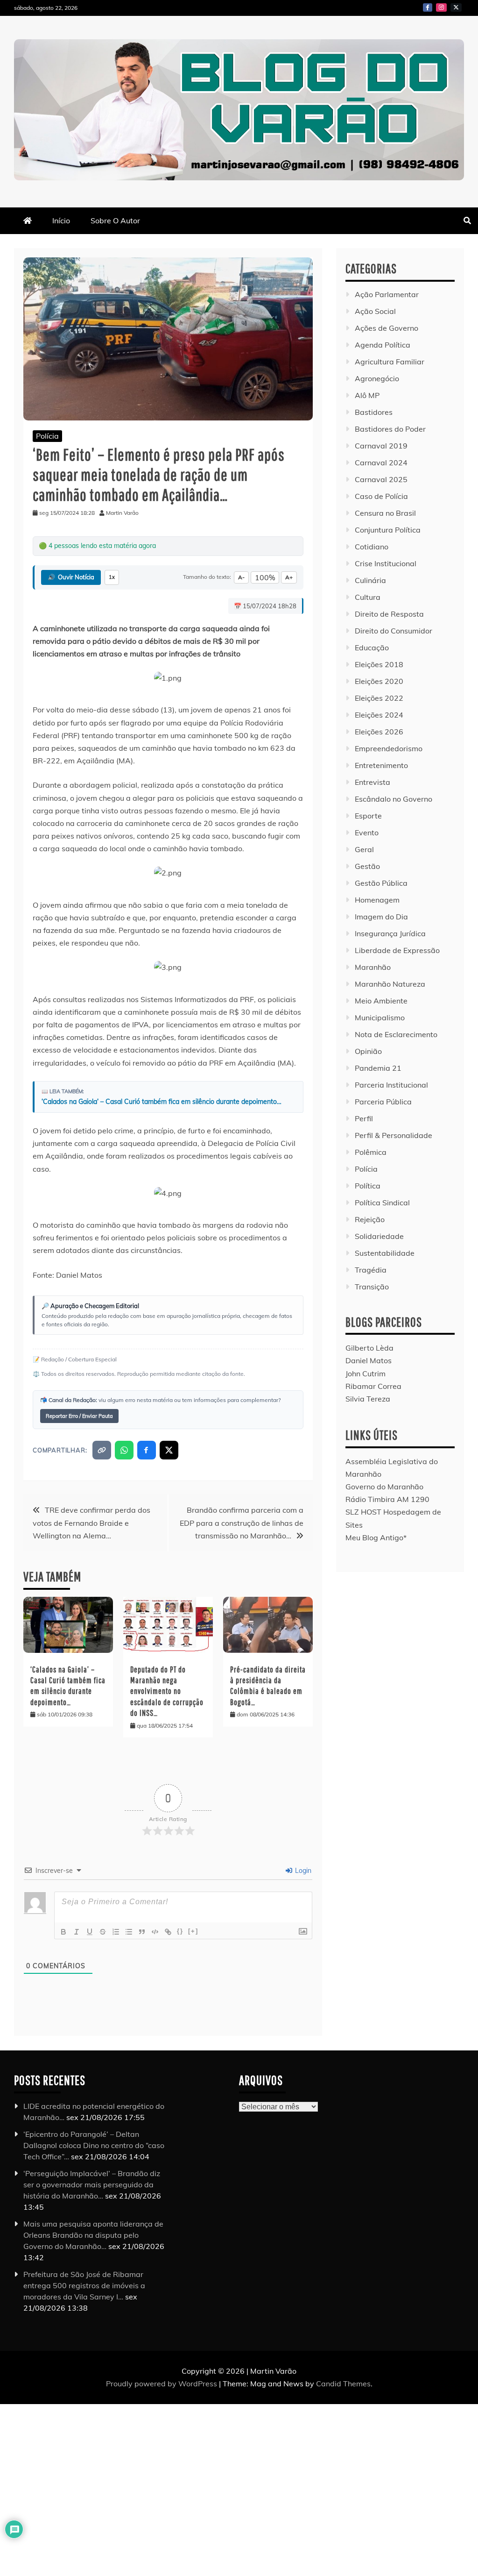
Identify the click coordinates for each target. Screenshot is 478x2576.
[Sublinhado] (90, 1932)
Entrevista (373, 782)
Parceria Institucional (391, 1085)
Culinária (370, 580)
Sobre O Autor (115, 221)
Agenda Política (383, 345)
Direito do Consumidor (394, 631)
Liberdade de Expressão (397, 950)
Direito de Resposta (389, 614)
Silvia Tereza (368, 1399)
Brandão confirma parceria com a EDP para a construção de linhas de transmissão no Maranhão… (242, 1523)
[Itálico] (77, 1932)
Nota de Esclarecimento (396, 1034)
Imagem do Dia (381, 917)
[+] (193, 1931)
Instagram (441, 7)
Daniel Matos (369, 1360)
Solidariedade (379, 1236)
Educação (372, 648)
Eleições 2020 (379, 681)
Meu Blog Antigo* (376, 1537)
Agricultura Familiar (390, 362)
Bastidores (374, 412)
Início (61, 221)
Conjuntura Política (388, 530)
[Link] (168, 1932)
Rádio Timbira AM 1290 (387, 1499)
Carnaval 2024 (381, 463)
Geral (364, 849)
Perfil (364, 1118)
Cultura (368, 597)
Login (302, 1871)
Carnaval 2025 (381, 479)
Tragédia (371, 1270)
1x (112, 577)
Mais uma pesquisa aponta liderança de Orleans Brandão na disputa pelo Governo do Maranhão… (93, 2235)
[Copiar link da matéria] (102, 1450)
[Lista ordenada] (116, 1932)
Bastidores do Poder (390, 429)
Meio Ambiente (381, 1001)
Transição (372, 1287)
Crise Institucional (386, 563)
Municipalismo (380, 1018)
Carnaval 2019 (381, 446)
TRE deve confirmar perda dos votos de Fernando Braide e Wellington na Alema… (91, 1523)
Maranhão (373, 967)
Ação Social (375, 311)
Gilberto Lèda (369, 1348)
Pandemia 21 (378, 1068)
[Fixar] (103, 1932)
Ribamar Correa (373, 1386)
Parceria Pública (383, 1102)
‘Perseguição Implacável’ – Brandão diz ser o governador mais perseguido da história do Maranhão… (92, 2185)
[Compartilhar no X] (169, 1450)
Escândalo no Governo (394, 799)
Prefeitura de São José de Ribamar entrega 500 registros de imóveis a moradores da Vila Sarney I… (84, 2285)
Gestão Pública (381, 883)
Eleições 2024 (379, 715)
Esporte (368, 816)
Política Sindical (382, 1203)
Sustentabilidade (385, 1253)
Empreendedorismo (389, 748)
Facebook (428, 7)
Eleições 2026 (379, 732)
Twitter (456, 7)
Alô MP (367, 395)
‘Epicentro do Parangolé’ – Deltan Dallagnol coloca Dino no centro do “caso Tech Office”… (94, 2145)
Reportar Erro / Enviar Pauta (79, 1416)
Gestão (367, 866)
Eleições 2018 (379, 664)
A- (241, 577)
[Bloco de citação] (142, 1932)
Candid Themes (343, 2384)
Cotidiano (372, 547)
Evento (367, 833)
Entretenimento (381, 765)
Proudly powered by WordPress (162, 2384)
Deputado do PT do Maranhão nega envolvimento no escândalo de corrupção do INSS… (167, 1691)
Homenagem (377, 900)
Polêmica (371, 1152)
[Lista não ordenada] (129, 1932)
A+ (289, 577)
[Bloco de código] (155, 1932)
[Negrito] (63, 1932)
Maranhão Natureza (390, 984)
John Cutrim (366, 1373)
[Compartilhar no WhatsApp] (124, 1450)
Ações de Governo (387, 328)
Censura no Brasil (385, 513)
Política (368, 1186)
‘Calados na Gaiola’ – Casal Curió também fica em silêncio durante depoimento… (162, 1102)
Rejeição (370, 1219)
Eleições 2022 (379, 698)
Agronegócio (377, 378)
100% (265, 577)
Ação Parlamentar (387, 294)
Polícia (47, 436)
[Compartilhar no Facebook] (147, 1450)
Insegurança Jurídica (390, 933)
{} (180, 1931)
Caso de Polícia (381, 496)
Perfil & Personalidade (394, 1135)
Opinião (368, 1051)
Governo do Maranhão (384, 1487)
